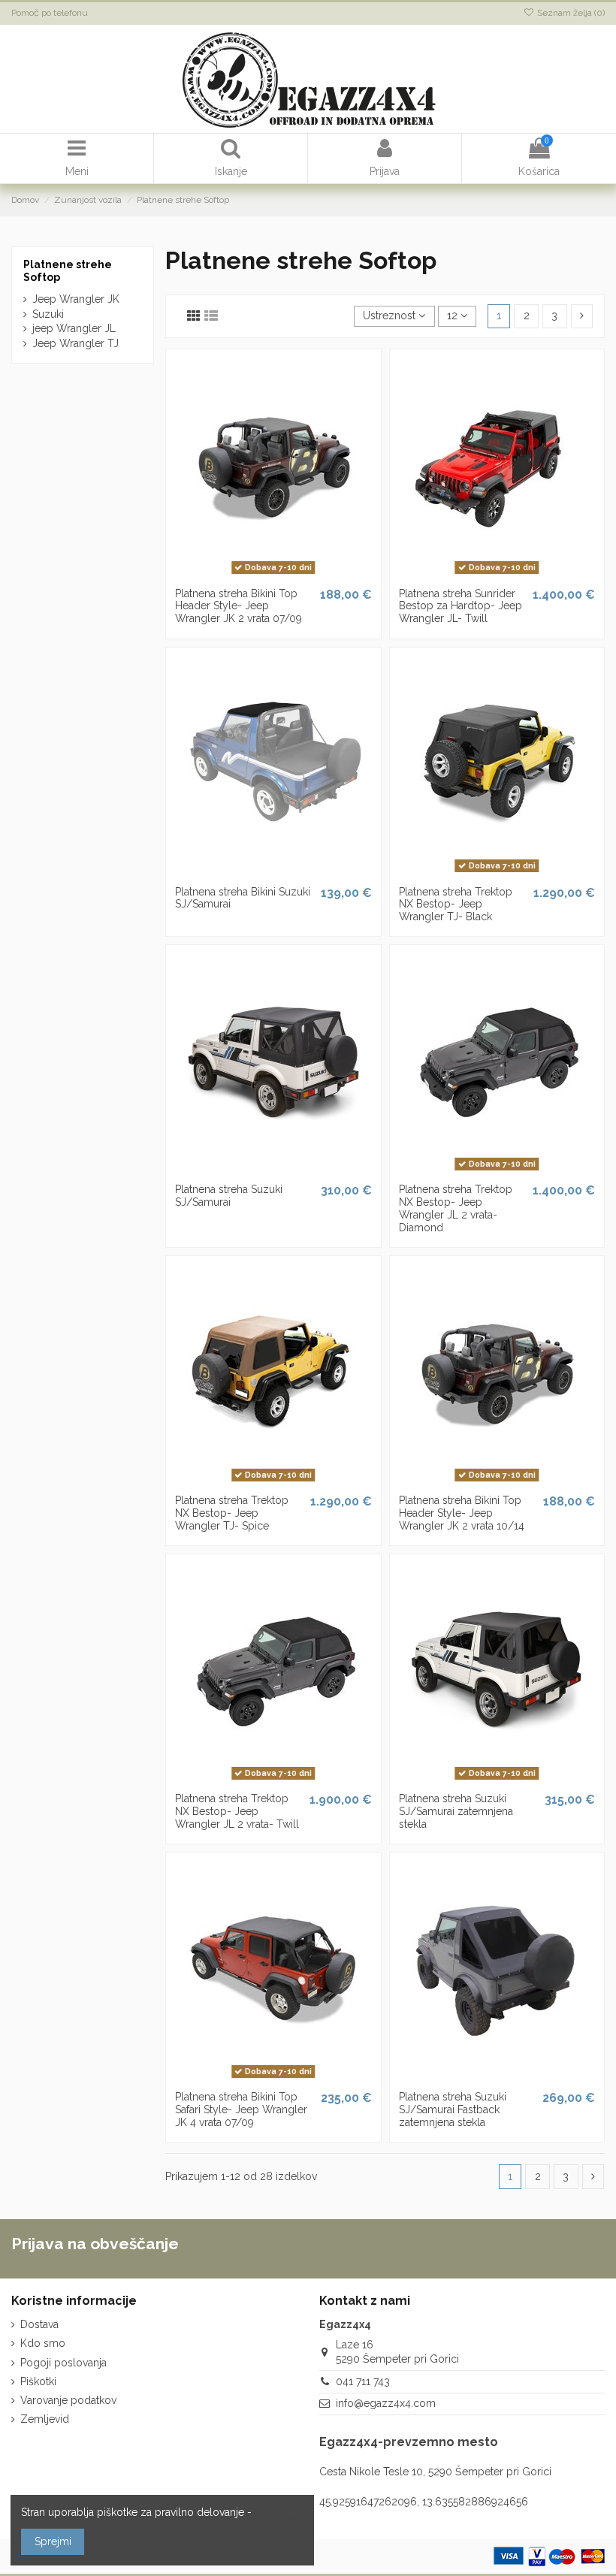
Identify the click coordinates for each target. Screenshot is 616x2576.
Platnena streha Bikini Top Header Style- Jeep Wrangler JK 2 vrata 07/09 (239, 606)
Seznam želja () (570, 13)
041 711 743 (363, 2381)
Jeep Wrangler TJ (75, 343)
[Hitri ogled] (294, 575)
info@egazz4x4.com (386, 2403)
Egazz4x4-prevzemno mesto (409, 2442)
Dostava (39, 2324)
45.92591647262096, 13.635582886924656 (424, 2502)
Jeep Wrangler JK (76, 299)
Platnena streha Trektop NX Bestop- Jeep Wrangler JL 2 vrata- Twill (237, 1811)
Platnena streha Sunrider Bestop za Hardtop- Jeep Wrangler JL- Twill (460, 606)
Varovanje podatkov (68, 2400)
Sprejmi (53, 2541)
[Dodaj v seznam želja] (252, 575)
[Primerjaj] (273, 575)
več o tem (279, 2512)
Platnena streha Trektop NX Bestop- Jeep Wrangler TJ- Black (456, 904)
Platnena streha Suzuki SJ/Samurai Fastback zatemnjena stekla (453, 2109)
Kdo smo (43, 2343)
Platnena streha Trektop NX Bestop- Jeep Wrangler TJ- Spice (232, 1513)
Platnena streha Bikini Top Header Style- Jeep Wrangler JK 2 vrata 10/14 (462, 1513)
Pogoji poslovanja (63, 2363)
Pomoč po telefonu (50, 13)
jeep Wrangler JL (74, 328)
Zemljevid (45, 2419)
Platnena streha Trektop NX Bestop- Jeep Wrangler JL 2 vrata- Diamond (456, 1208)
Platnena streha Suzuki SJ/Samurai (229, 1196)
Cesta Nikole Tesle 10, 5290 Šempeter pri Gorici (435, 2472)
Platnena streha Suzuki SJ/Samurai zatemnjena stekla (456, 1811)
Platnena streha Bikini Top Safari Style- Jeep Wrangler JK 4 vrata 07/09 (241, 2109)
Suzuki (48, 314)
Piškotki (38, 2381)
